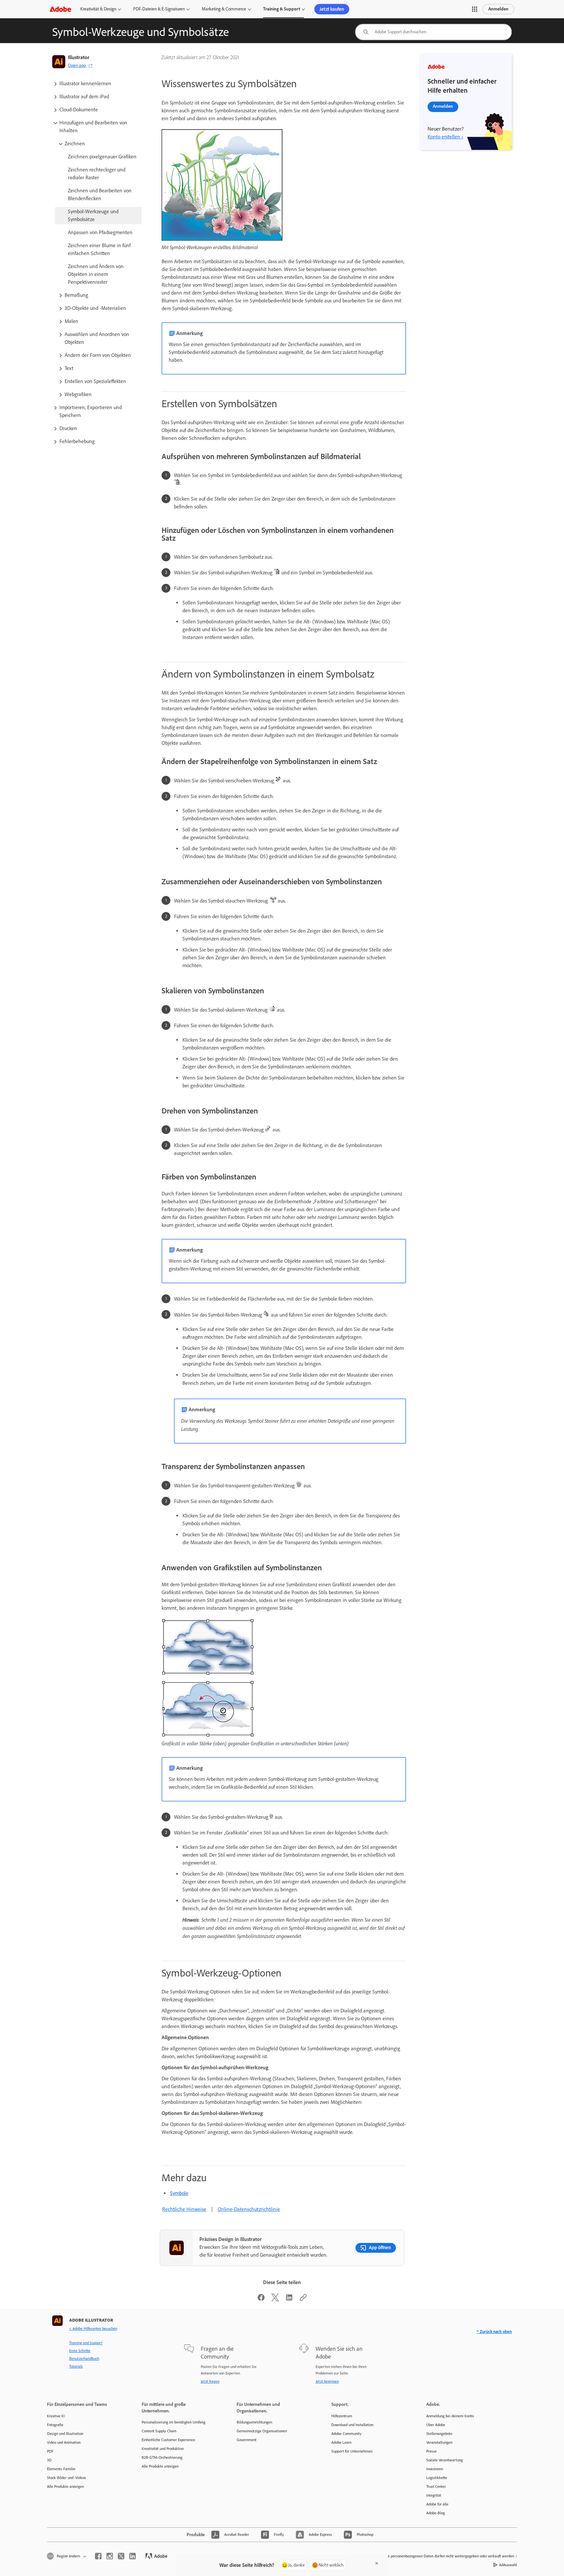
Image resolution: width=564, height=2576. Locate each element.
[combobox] (433, 32)
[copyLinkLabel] (303, 2300)
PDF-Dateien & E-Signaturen (159, 9)
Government (247, 2440)
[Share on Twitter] (275, 2300)
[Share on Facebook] (261, 2300)
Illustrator (79, 57)
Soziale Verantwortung (445, 2460)
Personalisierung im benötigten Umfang (173, 2422)
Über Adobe (436, 2425)
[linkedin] (133, 2556)
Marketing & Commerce (224, 9)
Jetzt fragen (210, 2381)
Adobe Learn (341, 2442)
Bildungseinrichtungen (254, 2422)
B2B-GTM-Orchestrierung (162, 2457)
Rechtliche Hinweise (184, 2209)
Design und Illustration (65, 2434)
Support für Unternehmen (352, 2451)
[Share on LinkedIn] (289, 2300)
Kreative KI (56, 2416)
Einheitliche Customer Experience (168, 2440)
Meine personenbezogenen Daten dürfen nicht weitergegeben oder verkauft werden (447, 2556)
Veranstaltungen (439, 2442)
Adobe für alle (437, 2504)
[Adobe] (60, 9)
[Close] (377, 2563)
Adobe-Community (346, 2434)
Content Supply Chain (159, 2431)
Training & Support (282, 9)
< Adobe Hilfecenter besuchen (93, 2328)
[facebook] (98, 2556)
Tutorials (76, 2366)
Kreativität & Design (98, 9)
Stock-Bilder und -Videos (67, 2478)
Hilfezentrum (342, 2416)
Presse (431, 2451)
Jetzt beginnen (327, 2381)
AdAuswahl (508, 2565)
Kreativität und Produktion (163, 2449)
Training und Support (86, 2343)
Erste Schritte (80, 2351)
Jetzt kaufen (332, 9)
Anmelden (498, 9)
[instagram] (110, 2556)
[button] (475, 9)
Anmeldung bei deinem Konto (450, 2416)
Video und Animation (64, 2442)
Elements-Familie (61, 2469)
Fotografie (55, 2425)
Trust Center (436, 2487)
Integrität (434, 2495)
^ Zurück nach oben (494, 2332)
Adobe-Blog (436, 2513)
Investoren (435, 2469)
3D (49, 2460)
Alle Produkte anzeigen (65, 2487)
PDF (50, 2451)
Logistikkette (437, 2478)
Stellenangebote (439, 2434)
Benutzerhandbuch (84, 2359)
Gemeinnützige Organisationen (262, 2431)
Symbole (179, 2193)
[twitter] (121, 2556)
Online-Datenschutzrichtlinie (249, 2209)
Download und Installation (352, 2425)
